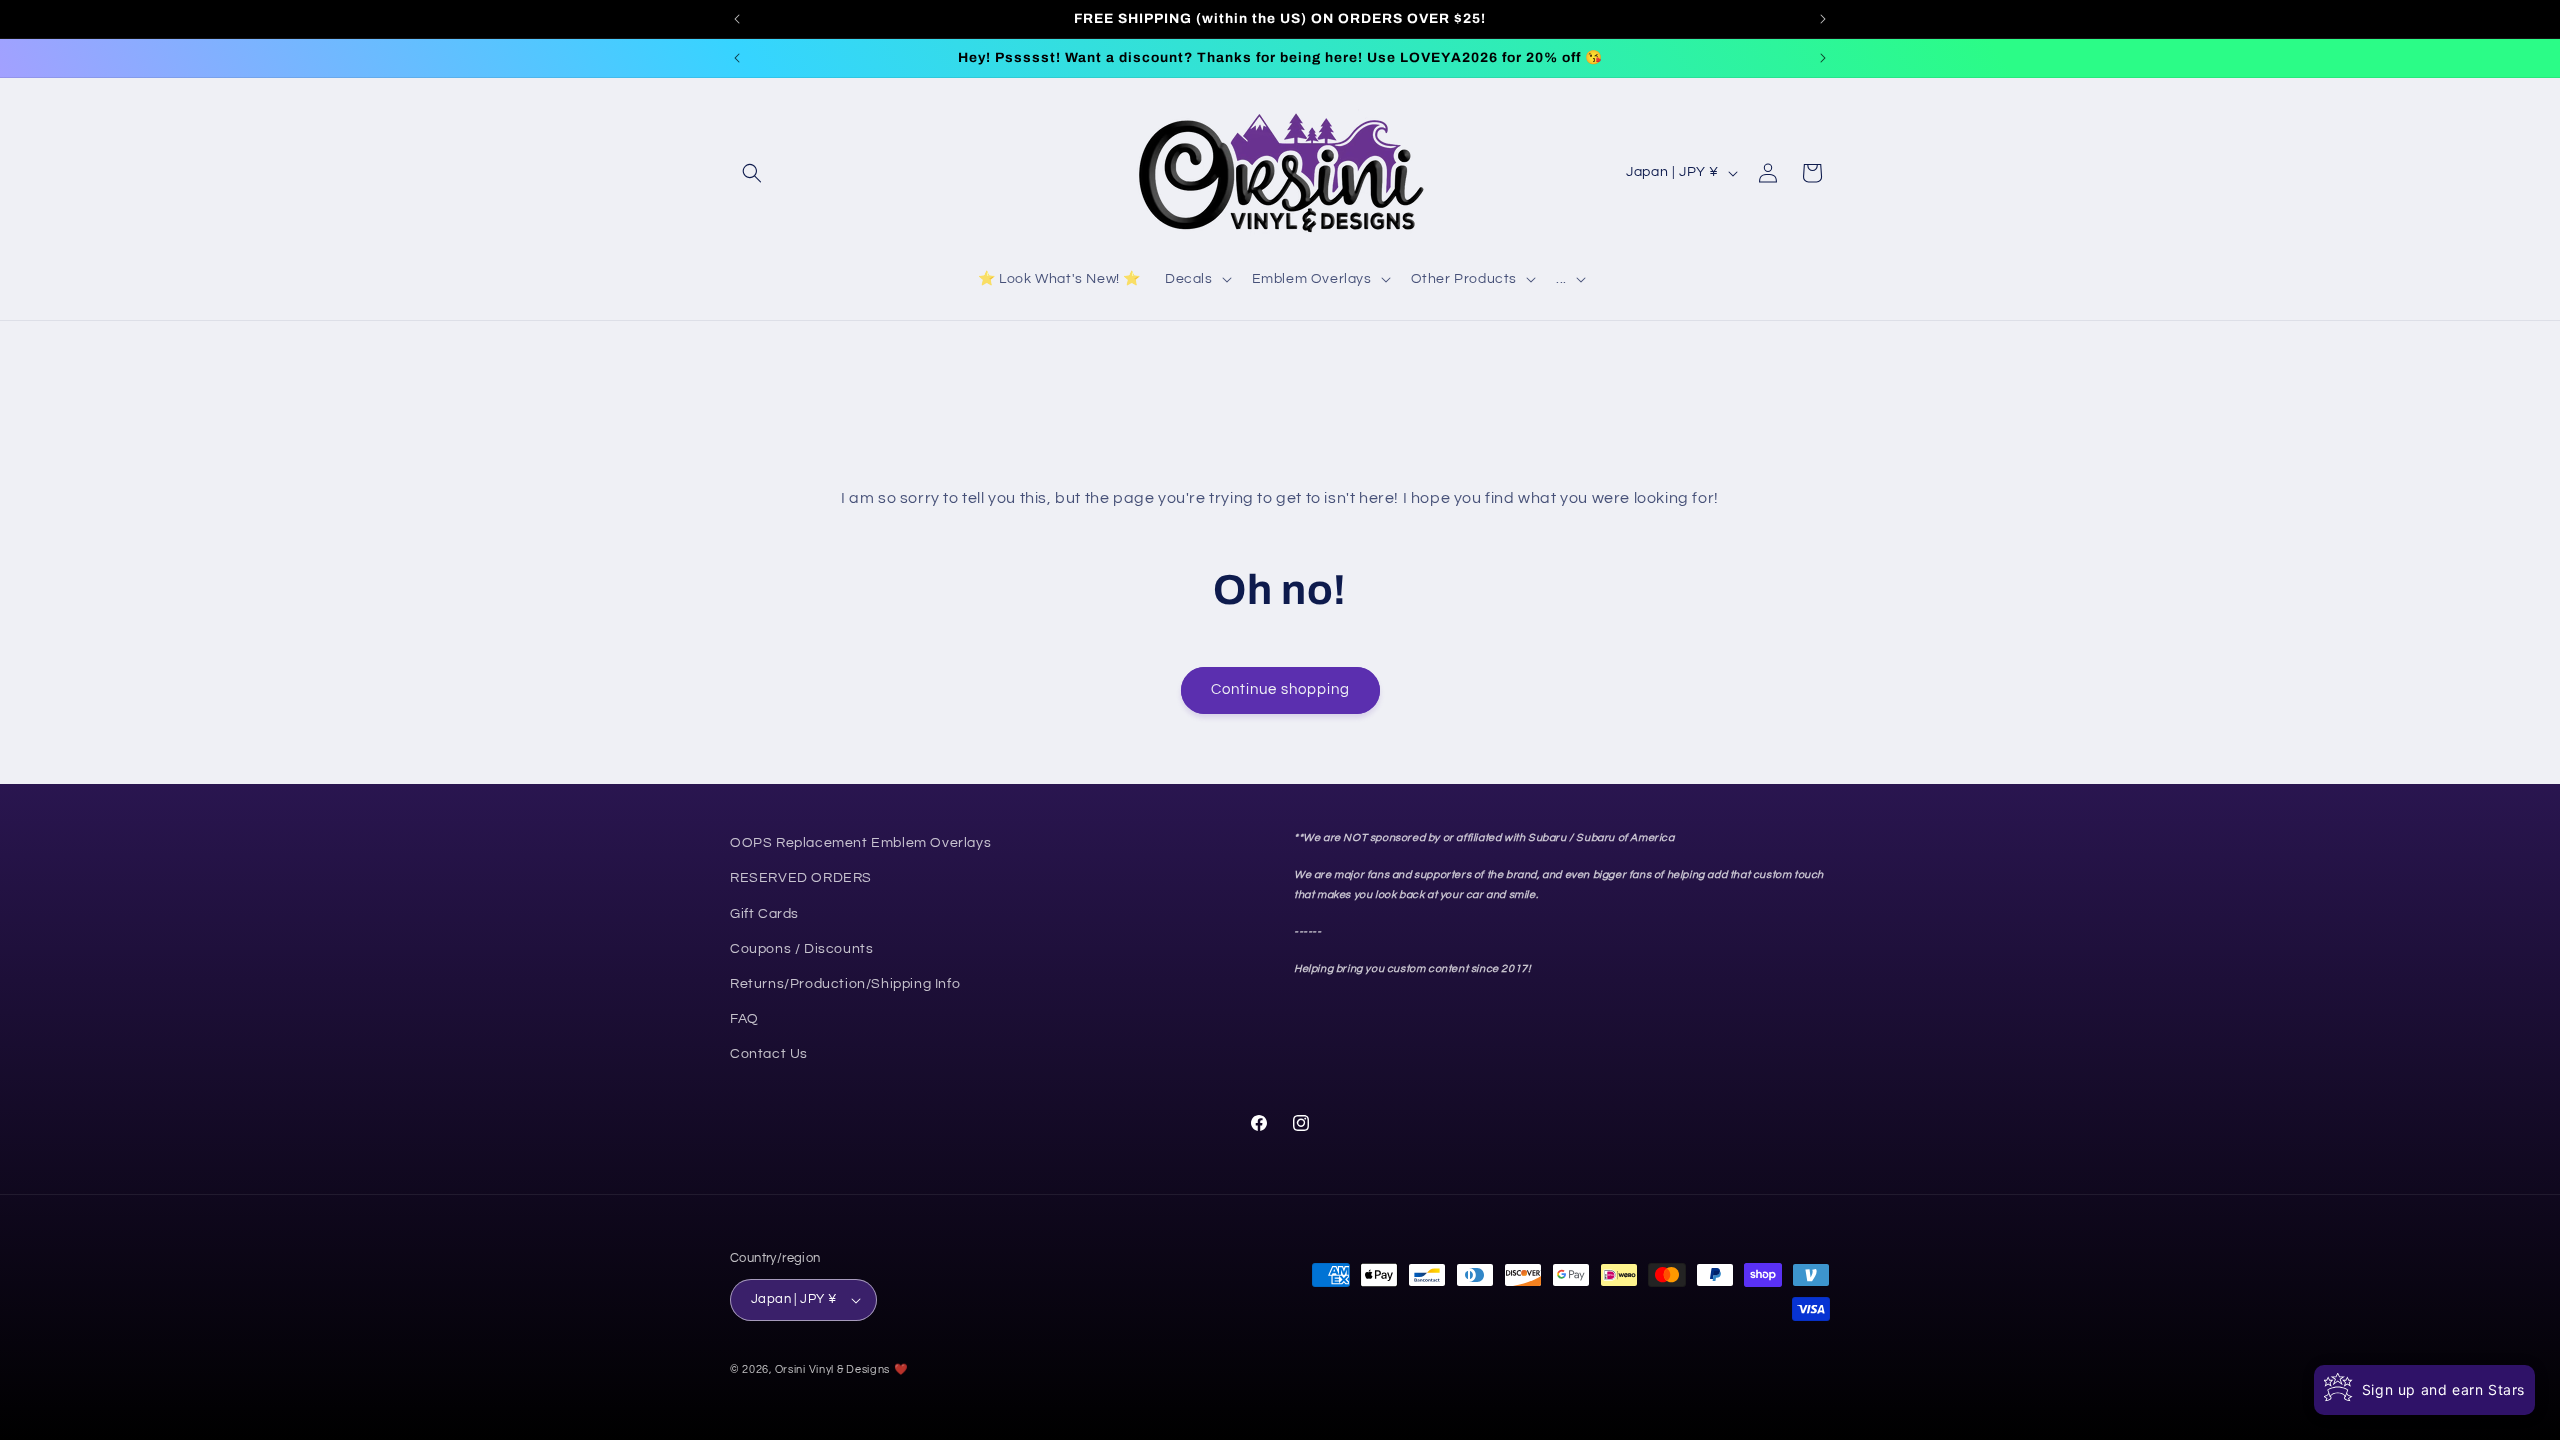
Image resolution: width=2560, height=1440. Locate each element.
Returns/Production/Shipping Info (845, 984)
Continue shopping (1280, 689)
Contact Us (769, 1054)
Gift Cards (764, 913)
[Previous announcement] (737, 19)
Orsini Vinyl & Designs (832, 1369)
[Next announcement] (1823, 19)
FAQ (744, 1019)
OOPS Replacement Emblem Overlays (860, 843)
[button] (752, 173)
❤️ (901, 1369)
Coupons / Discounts (801, 948)
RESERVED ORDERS (801, 878)
